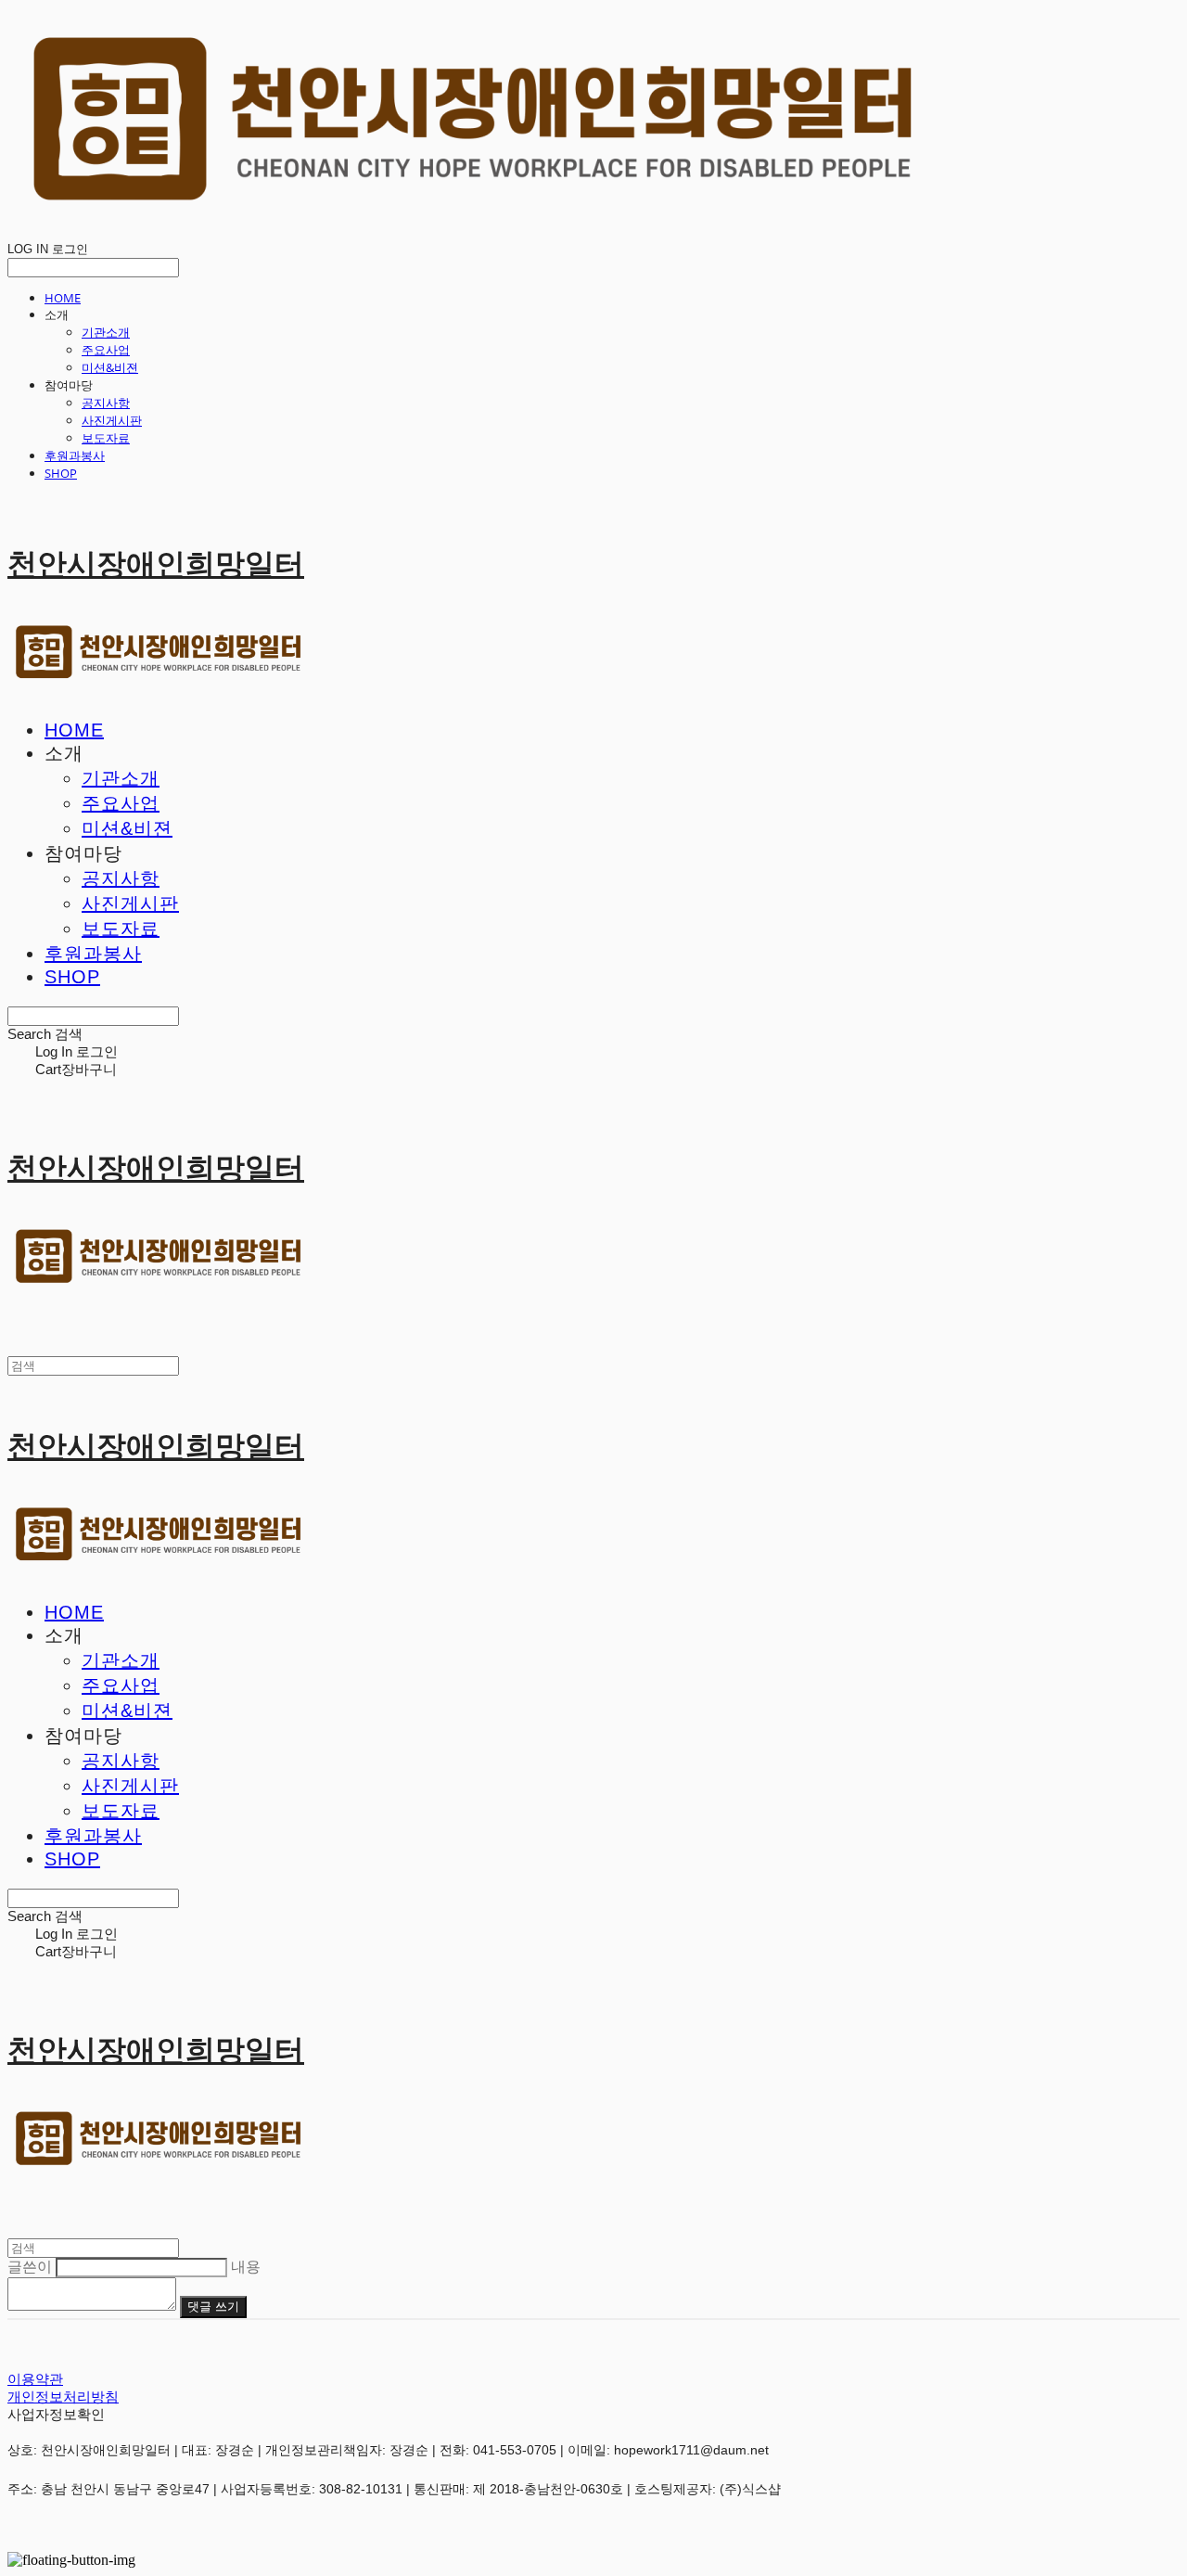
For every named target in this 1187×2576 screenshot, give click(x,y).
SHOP (61, 473)
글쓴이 (30, 2267)
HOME (63, 298)
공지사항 (106, 403)
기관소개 (106, 332)
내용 (246, 2267)
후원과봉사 (75, 455)
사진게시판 (112, 420)
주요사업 (106, 350)
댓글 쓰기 (213, 2307)
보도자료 (106, 438)
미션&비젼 (110, 367)
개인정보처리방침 (63, 2397)
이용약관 (35, 2379)
